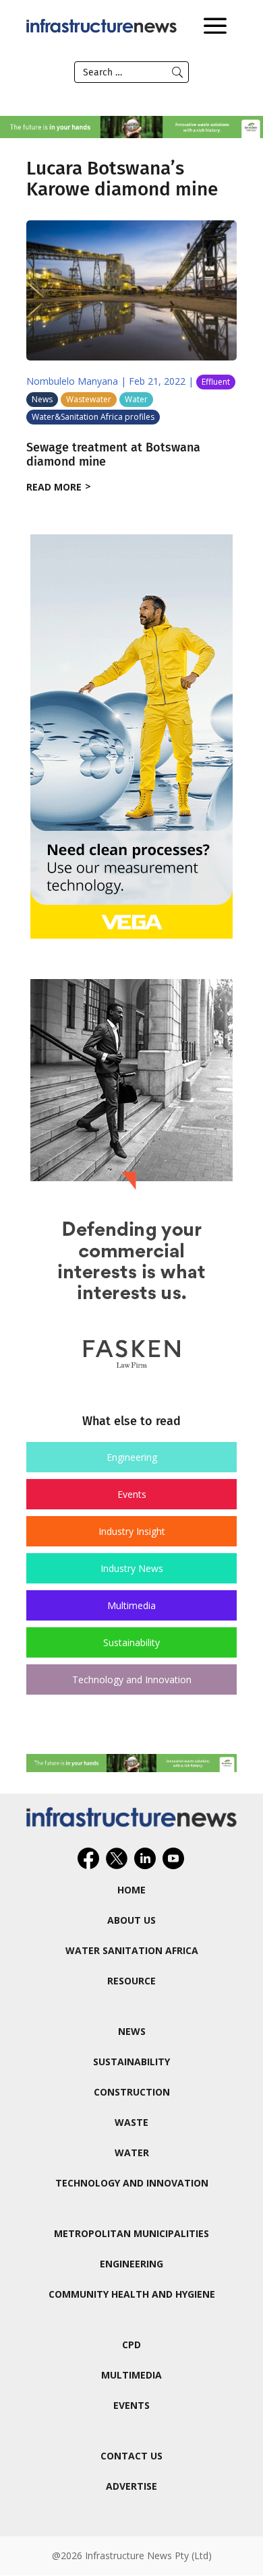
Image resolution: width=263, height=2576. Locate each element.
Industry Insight (132, 1531)
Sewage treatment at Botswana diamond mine (113, 455)
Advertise (131, 2486)
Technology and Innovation (132, 1679)
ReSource (131, 1981)
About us (131, 1920)
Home (131, 1890)
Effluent (216, 382)
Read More (54, 487)
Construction (132, 2092)
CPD (131, 2345)
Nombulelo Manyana (72, 381)
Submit (177, 72)
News (42, 399)
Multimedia (131, 1605)
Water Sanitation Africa (132, 1950)
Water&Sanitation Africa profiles (93, 417)
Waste (131, 2122)
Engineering (132, 1457)
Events (132, 1494)
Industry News (132, 1568)
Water (136, 399)
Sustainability (131, 1642)
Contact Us (131, 2456)
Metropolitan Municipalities (131, 2233)
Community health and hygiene (132, 2294)
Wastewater (89, 399)
